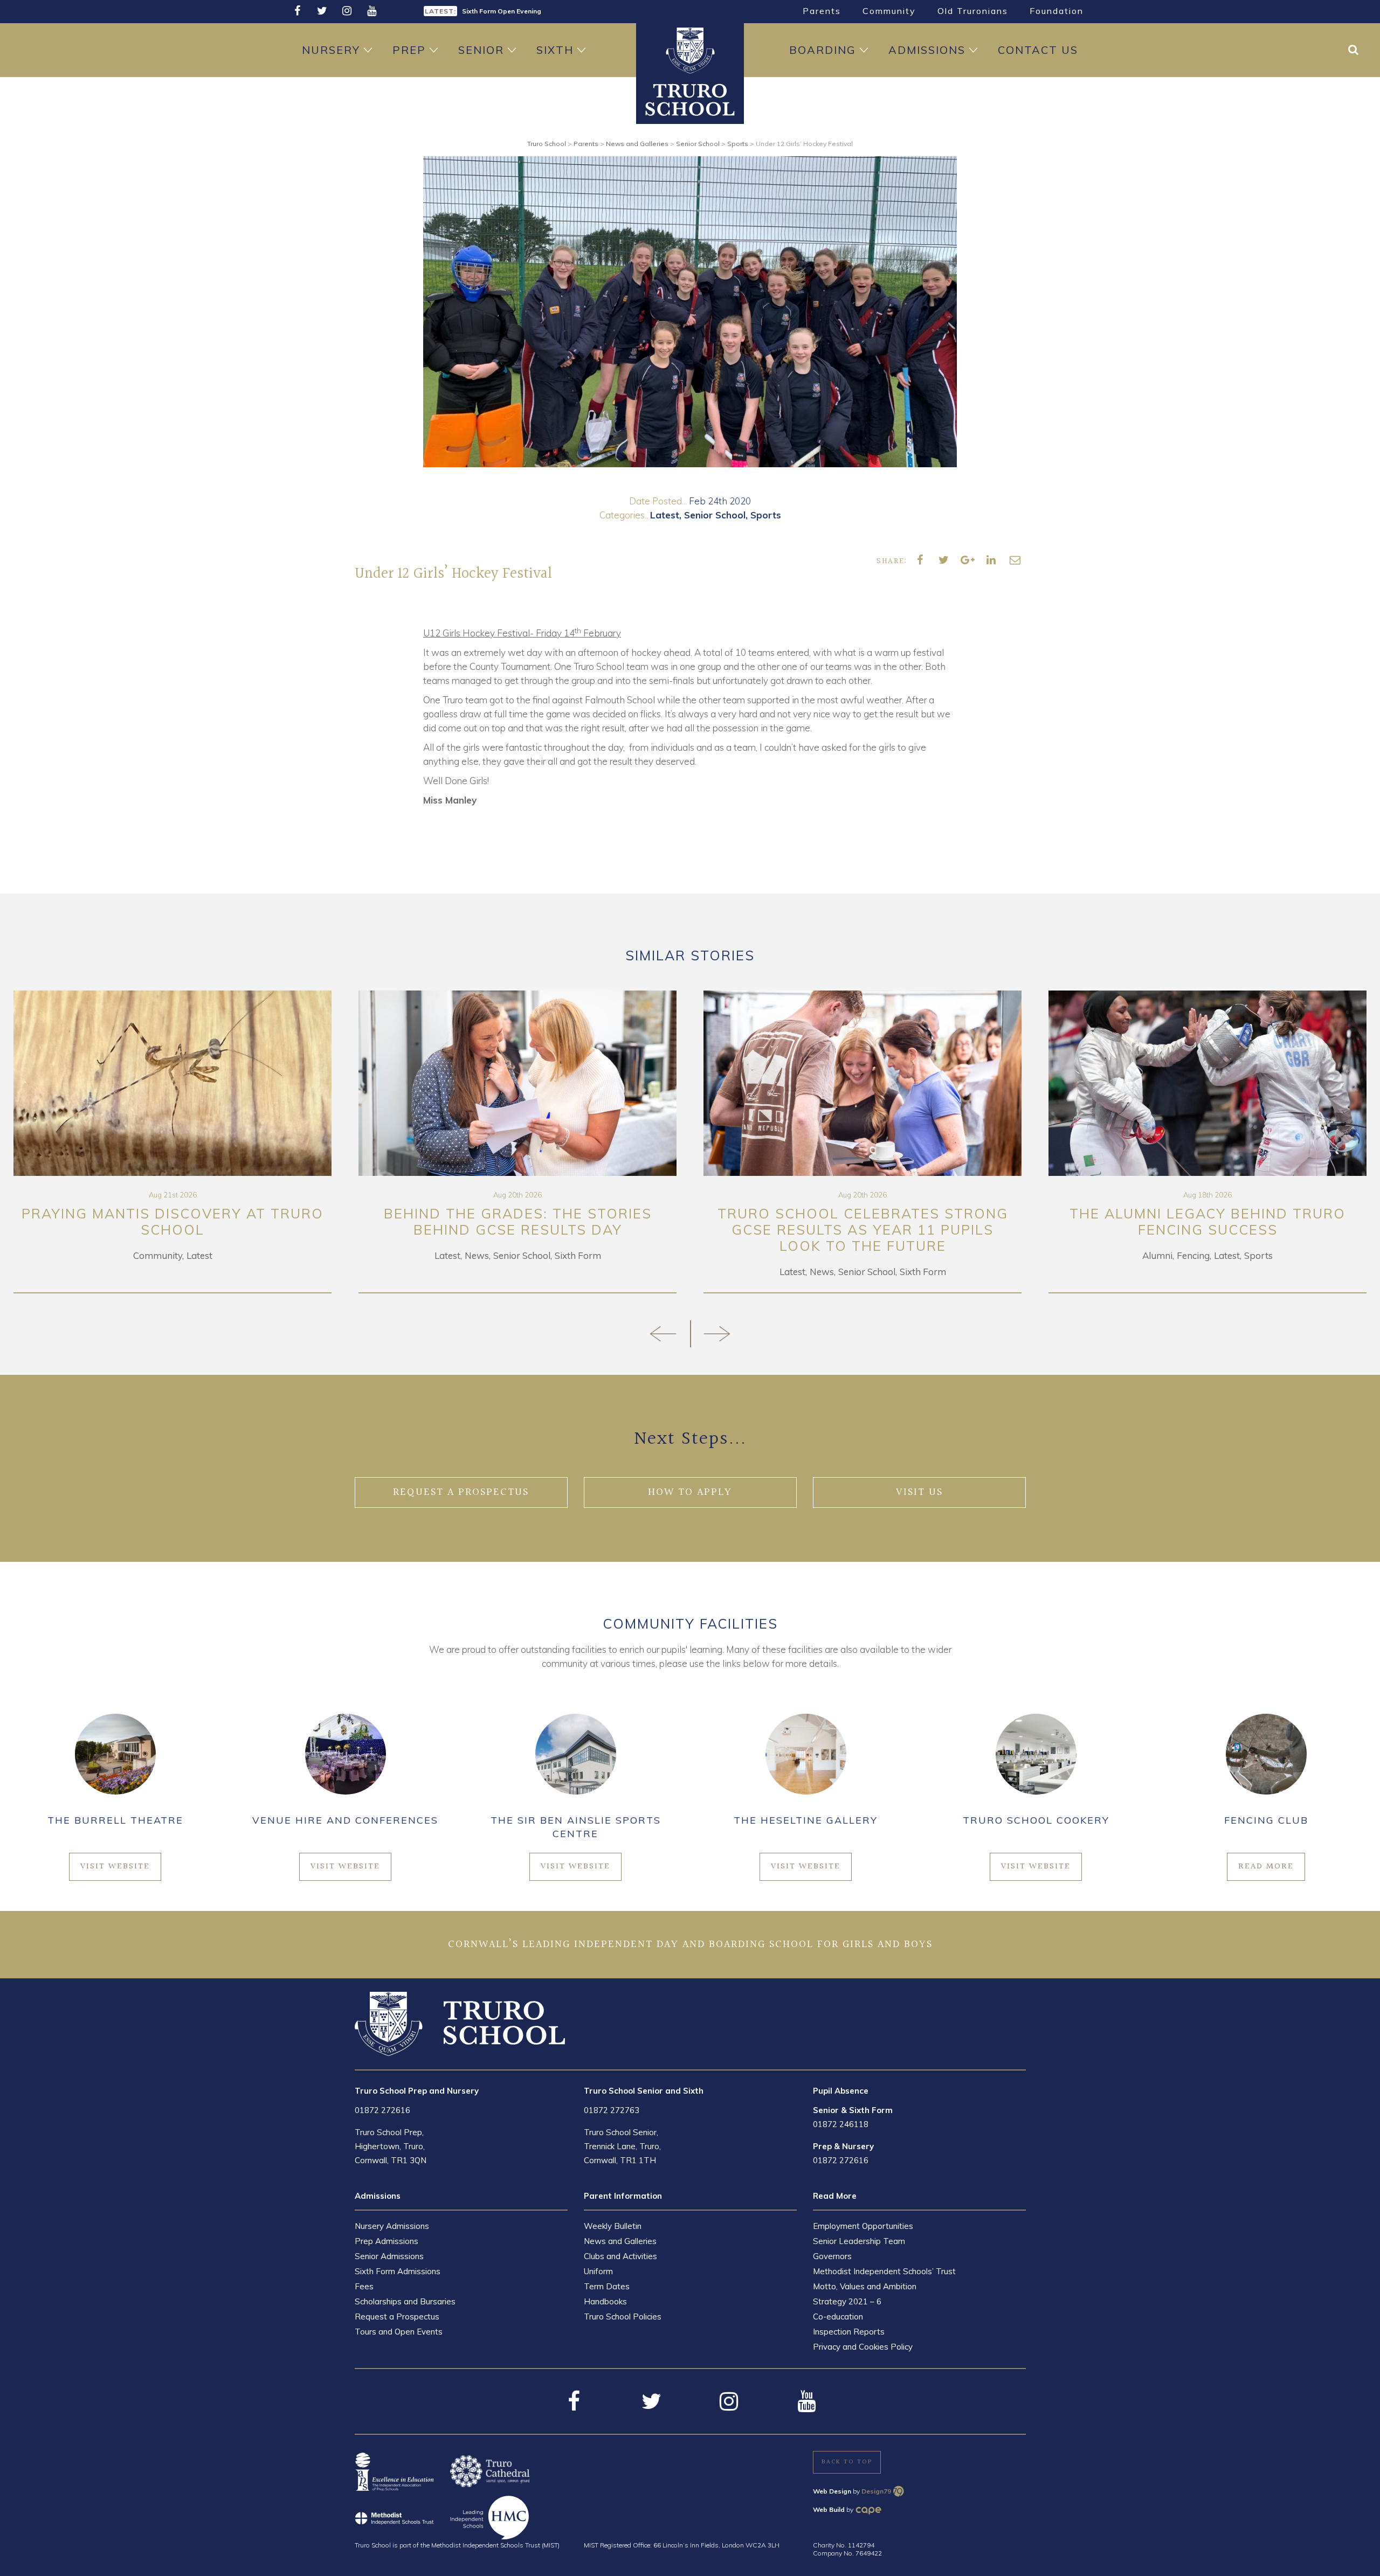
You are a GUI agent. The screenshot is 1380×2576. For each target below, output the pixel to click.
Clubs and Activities (620, 2256)
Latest (665, 515)
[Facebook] (297, 11)
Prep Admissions (387, 2241)
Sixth (555, 50)
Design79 (876, 2491)
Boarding (823, 50)
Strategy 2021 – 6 (847, 2301)
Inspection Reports (849, 2332)
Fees (364, 2286)
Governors (832, 2256)
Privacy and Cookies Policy (863, 2347)
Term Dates (607, 2286)
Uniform (598, 2271)
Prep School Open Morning (505, 11)
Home (690, 50)
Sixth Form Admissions (398, 2271)
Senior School (715, 515)
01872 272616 (382, 2110)
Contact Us (1038, 50)
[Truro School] (690, 99)
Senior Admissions (389, 2256)
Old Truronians (973, 11)
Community (889, 11)
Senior (481, 50)
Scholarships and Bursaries (405, 2301)
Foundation (1057, 11)
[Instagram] (347, 11)
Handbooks (605, 2301)
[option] (553, 10)
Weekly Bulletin (613, 2226)
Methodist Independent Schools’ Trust (884, 2271)
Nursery (331, 50)
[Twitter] (322, 11)
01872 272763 (612, 2110)
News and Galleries (620, 2241)
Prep (409, 50)
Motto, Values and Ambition (865, 2286)
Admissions (927, 50)
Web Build (829, 2509)
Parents (822, 11)
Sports (766, 515)
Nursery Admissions (392, 2226)
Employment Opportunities (863, 2226)
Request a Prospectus (397, 2317)
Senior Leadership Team (859, 2241)
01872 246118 (841, 2124)
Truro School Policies (623, 2317)
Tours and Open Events (399, 2332)
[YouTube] (371, 11)
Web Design (832, 2491)
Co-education (838, 2317)
